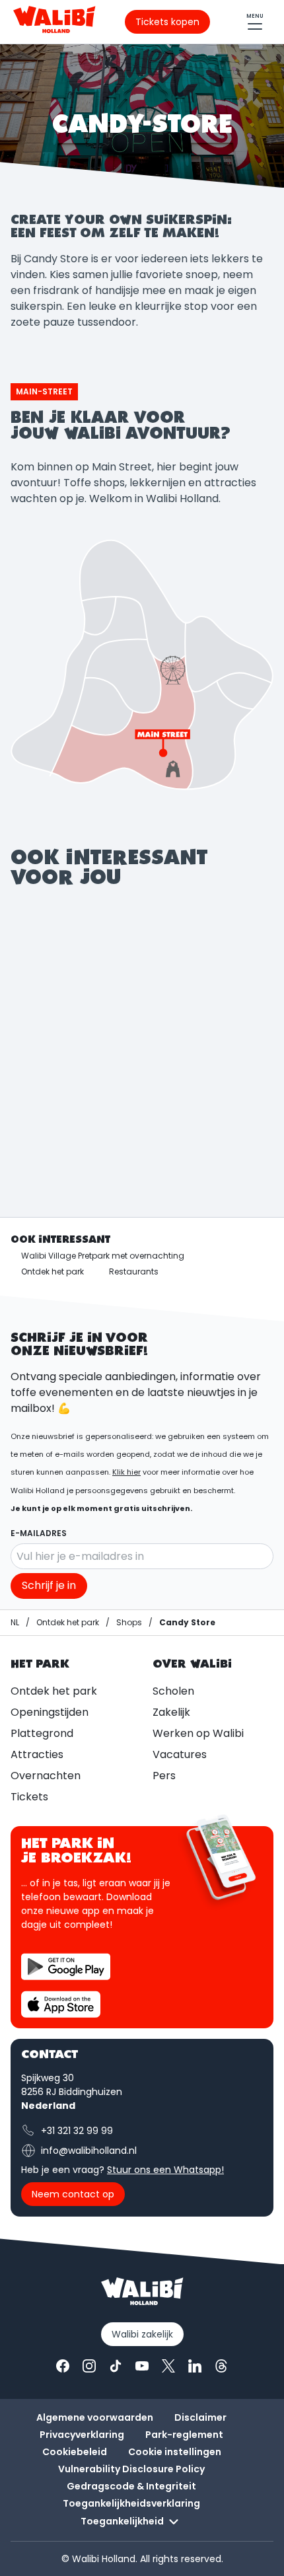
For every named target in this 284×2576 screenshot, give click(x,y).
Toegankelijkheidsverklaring (131, 2503)
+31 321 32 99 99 (77, 2131)
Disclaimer (200, 2417)
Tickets (29, 1797)
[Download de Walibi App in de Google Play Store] (66, 1967)
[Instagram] (89, 2366)
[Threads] (221, 2366)
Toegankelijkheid (122, 2521)
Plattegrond (42, 1733)
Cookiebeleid (75, 2452)
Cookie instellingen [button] (175, 2452)
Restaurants (134, 1271)
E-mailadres (39, 1533)
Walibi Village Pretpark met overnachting (103, 1256)
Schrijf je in (49, 1585)
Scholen (173, 1691)
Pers (164, 1776)
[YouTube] (142, 2366)
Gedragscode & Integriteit (131, 2486)
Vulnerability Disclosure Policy (131, 2469)
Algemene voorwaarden (95, 2417)
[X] (168, 2366)
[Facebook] (63, 2366)
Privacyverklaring (82, 2435)
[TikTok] (116, 2366)
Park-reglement (184, 2435)
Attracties (37, 1754)
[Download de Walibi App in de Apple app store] (61, 2004)
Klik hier (126, 1472)
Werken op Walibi (198, 1733)
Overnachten (46, 1776)
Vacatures (180, 1754)
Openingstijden (50, 1712)
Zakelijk (171, 1712)
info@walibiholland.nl (89, 2151)
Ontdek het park (53, 1271)
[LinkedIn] (195, 2366)
